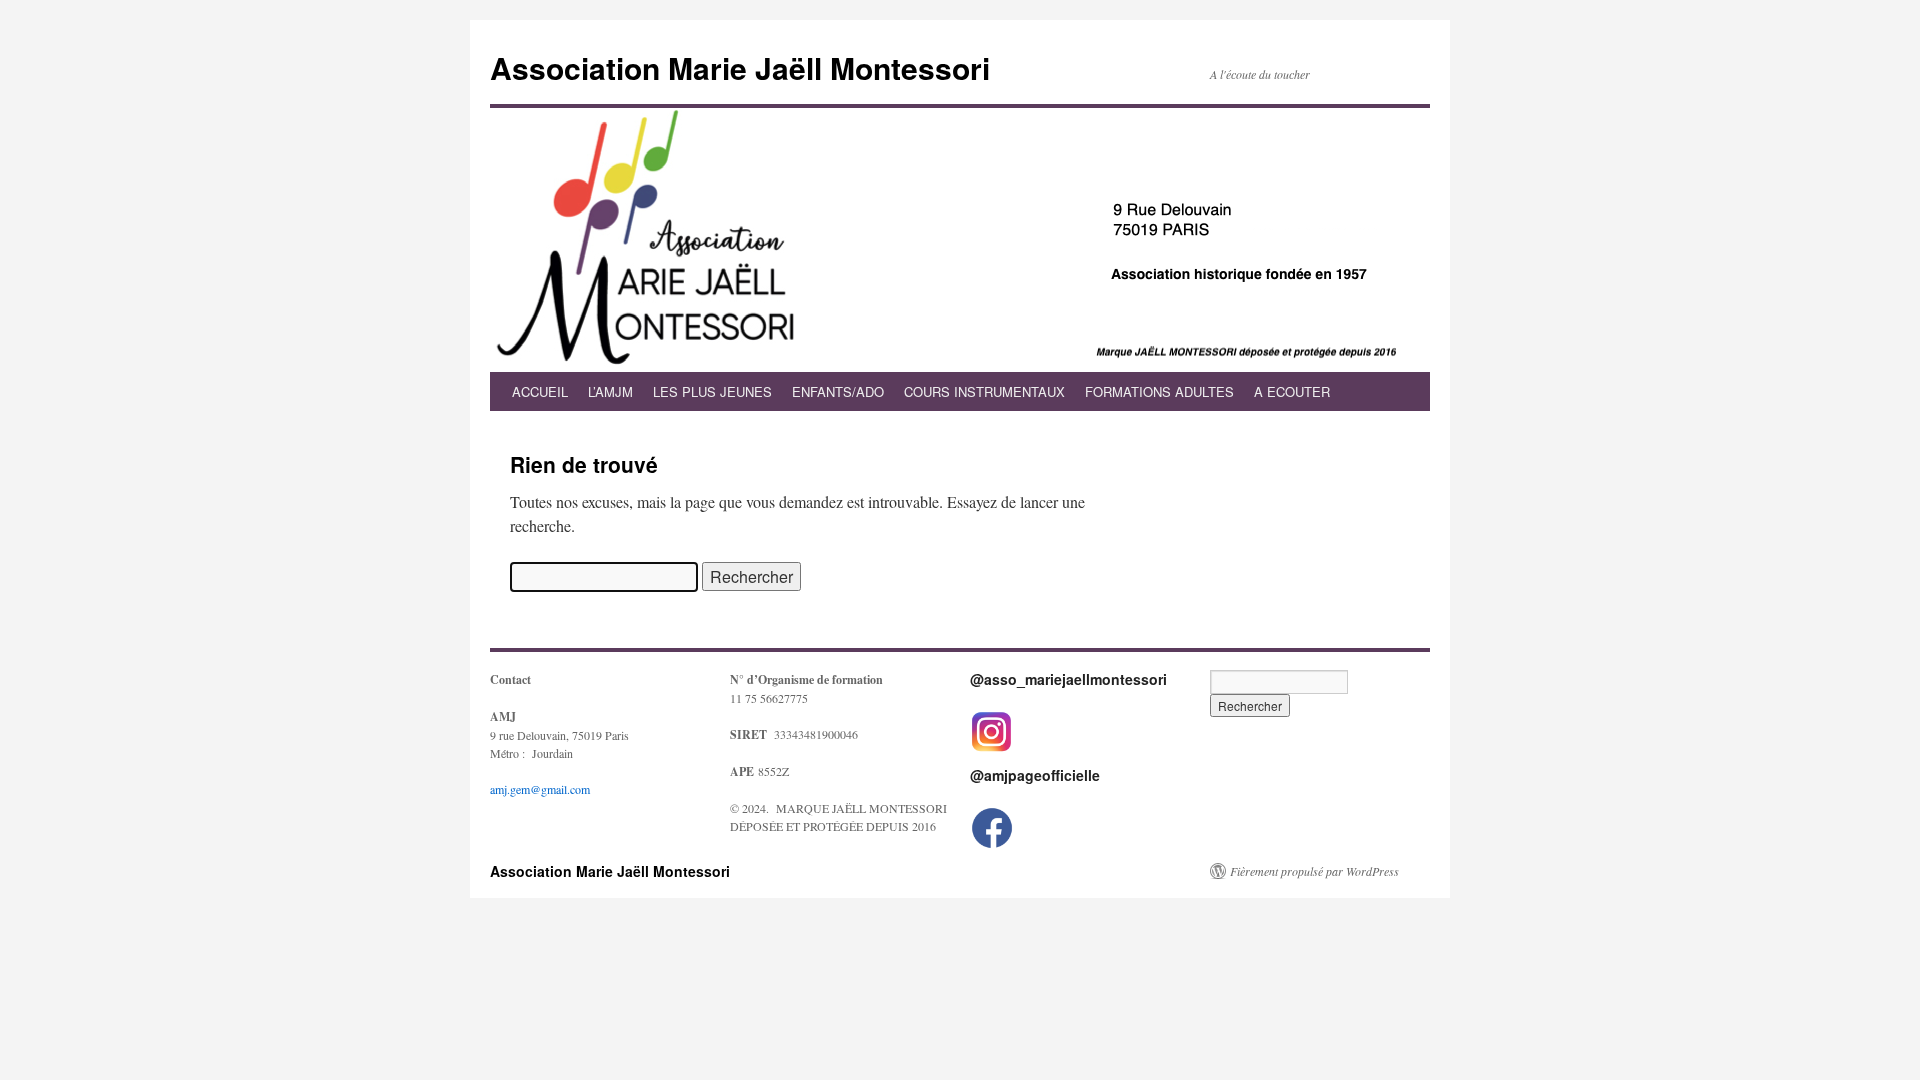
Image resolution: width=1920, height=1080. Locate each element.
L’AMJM (610, 391)
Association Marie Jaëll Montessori (740, 67)
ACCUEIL (540, 391)
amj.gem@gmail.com (540, 789)
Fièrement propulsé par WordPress (1314, 871)
